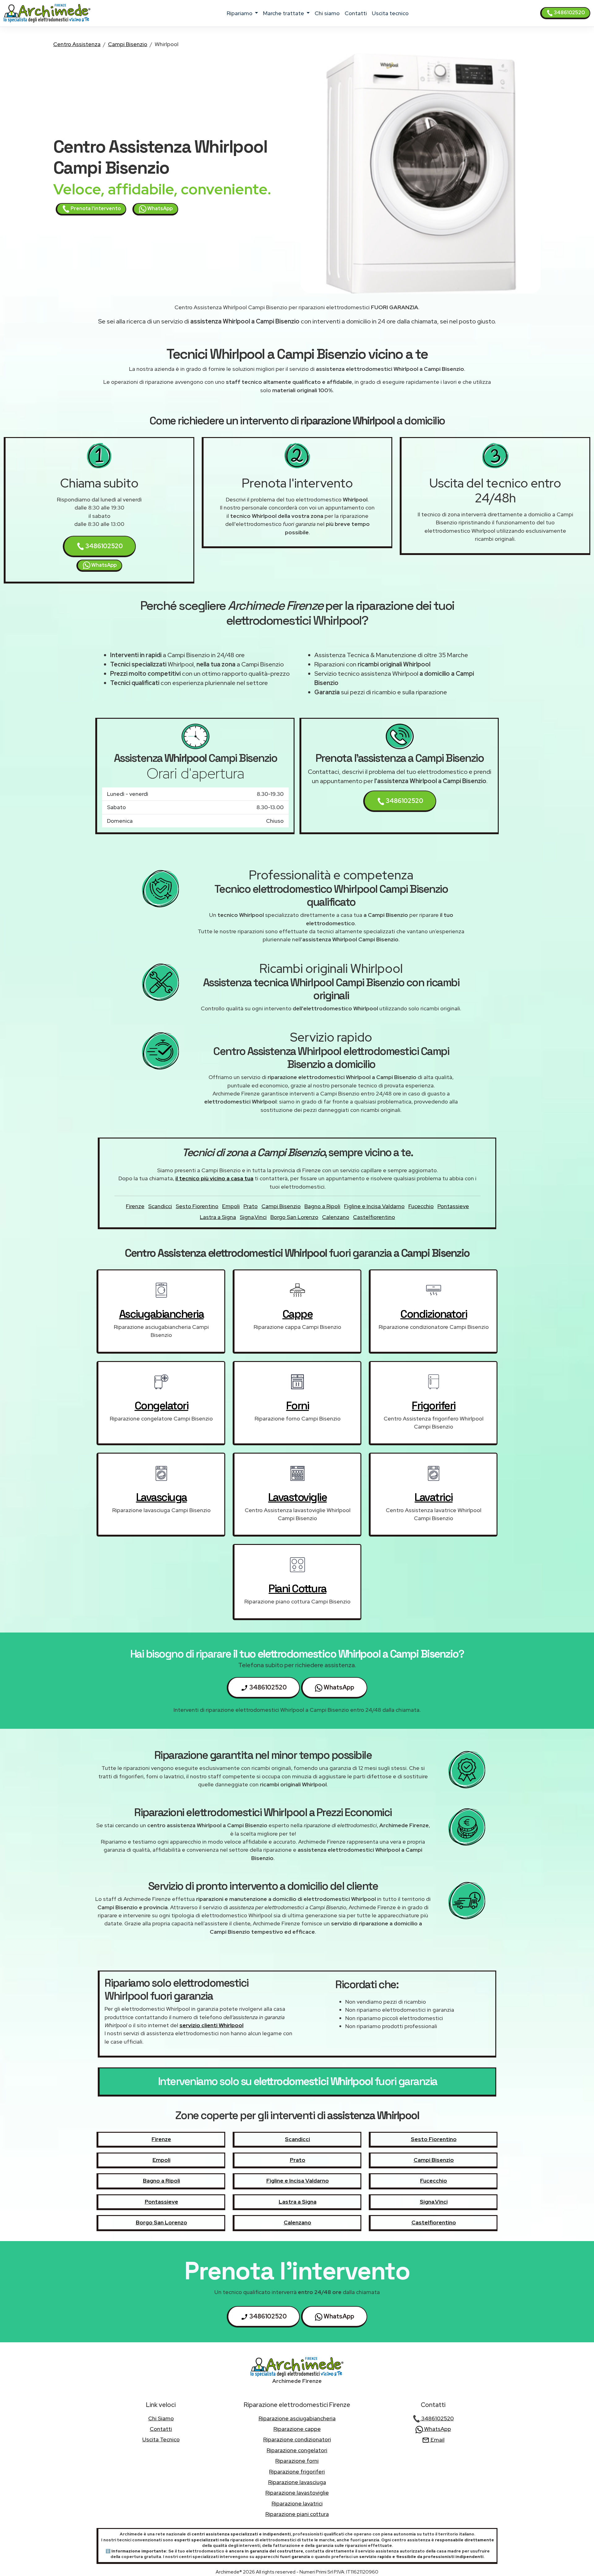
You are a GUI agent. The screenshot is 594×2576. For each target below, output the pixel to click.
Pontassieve (453, 1206)
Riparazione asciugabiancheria (297, 2418)
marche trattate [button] (284, 13)
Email (437, 2440)
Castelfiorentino (374, 1217)
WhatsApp (159, 208)
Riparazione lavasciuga (297, 2482)
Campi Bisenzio (128, 44)
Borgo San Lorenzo (294, 1217)
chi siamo (327, 13)
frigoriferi (434, 1406)
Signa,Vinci (253, 1217)
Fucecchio (421, 1206)
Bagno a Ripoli (322, 1206)
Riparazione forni (297, 2461)
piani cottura (297, 1589)
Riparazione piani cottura (297, 2514)
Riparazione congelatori (297, 2450)
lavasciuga (161, 1497)
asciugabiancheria (161, 1314)
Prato (251, 1206)
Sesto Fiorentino (197, 1206)
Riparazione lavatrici (297, 2503)
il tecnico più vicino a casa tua (214, 1178)
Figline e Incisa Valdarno (374, 1206)
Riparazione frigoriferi (297, 2472)
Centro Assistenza (77, 44)
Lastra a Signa (218, 1217)
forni (298, 1406)
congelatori (161, 1406)
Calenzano (336, 1217)
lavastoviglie (298, 1497)
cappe (298, 1314)
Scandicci (160, 1206)
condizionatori (434, 1314)
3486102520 (569, 13)
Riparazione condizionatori (297, 2439)
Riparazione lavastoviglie (297, 2493)
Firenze (135, 1206)
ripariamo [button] (240, 13)
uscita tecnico (390, 13)
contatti (356, 13)
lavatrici (434, 1497)
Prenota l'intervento (95, 208)
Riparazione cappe (297, 2429)
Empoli (231, 1206)
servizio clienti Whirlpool (211, 2025)
